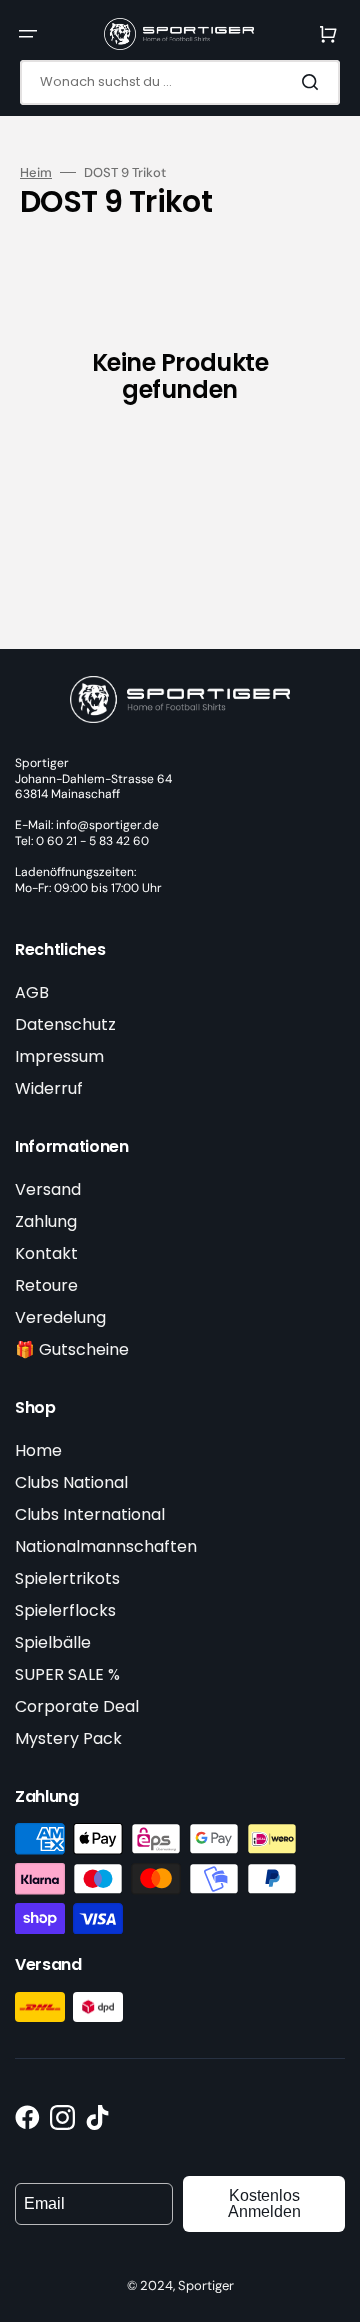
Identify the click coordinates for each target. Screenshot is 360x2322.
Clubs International (90, 1514)
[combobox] (180, 82)
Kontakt (46, 1253)
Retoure (46, 1285)
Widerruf (49, 1088)
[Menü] (28, 34)
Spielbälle (53, 1642)
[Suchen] (314, 82)
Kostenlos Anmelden (264, 2203)
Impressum (59, 1056)
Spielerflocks (65, 1610)
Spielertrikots (67, 1578)
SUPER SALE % (67, 1674)
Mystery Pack (68, 1738)
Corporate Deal (77, 1706)
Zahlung (46, 1221)
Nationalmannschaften (106, 1546)
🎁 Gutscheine (72, 1349)
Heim (36, 173)
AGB (32, 992)
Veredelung (60, 1317)
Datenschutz (65, 1024)
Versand (48, 1189)
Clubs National (71, 1482)
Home (38, 1450)
